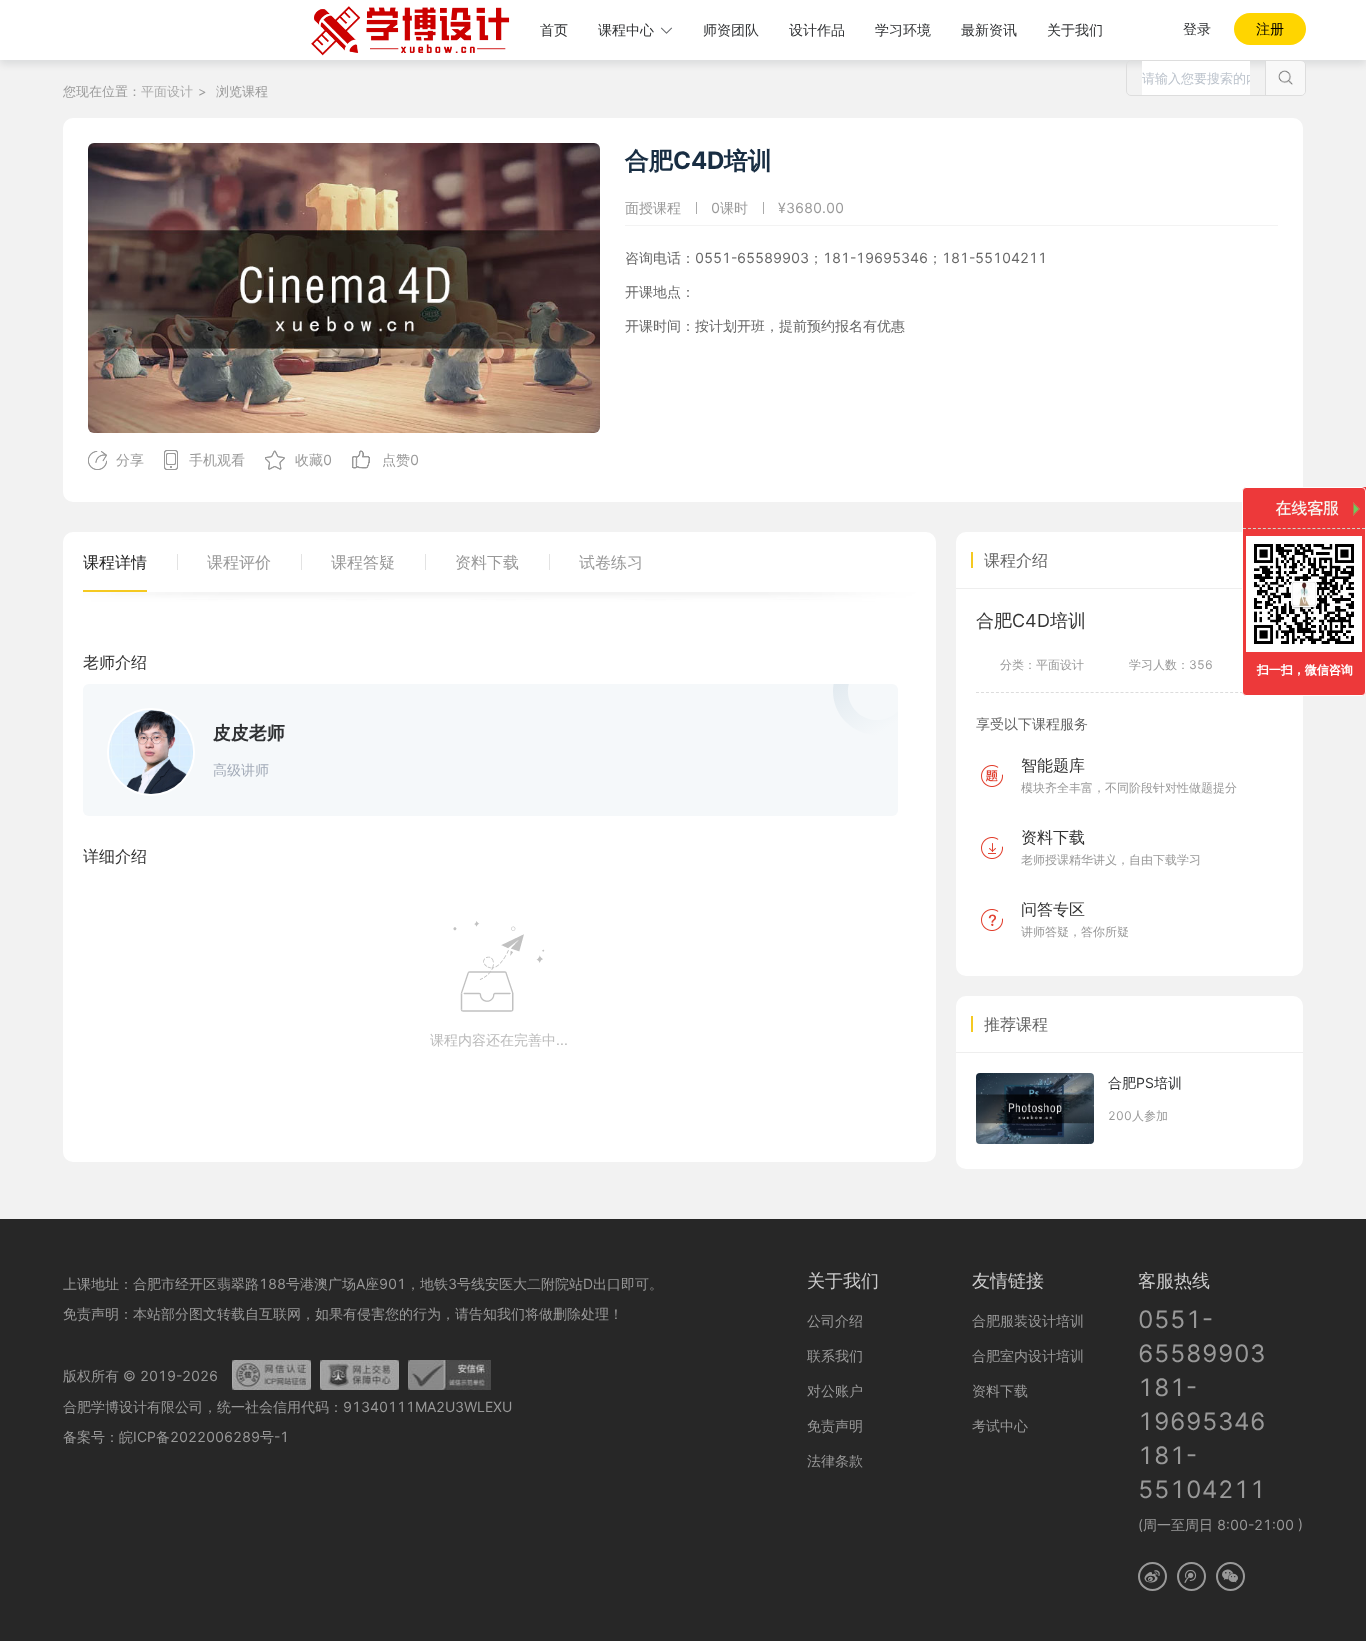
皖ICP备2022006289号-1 (204, 1436)
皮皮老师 (249, 732)
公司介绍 (835, 1320)
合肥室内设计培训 (1028, 1355)
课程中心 (626, 29)
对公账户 (835, 1390)
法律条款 (835, 1460)
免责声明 (835, 1425)
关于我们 (1075, 29)
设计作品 (817, 29)
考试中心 (1000, 1425)
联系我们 (835, 1355)
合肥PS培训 (1145, 1082)
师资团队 (731, 29)
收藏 (309, 459)
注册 (1270, 28)
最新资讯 (989, 29)
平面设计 (167, 91)
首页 (554, 29)
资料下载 (1000, 1390)
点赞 (396, 459)
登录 (1197, 28)
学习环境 (903, 29)
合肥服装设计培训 (1028, 1320)
